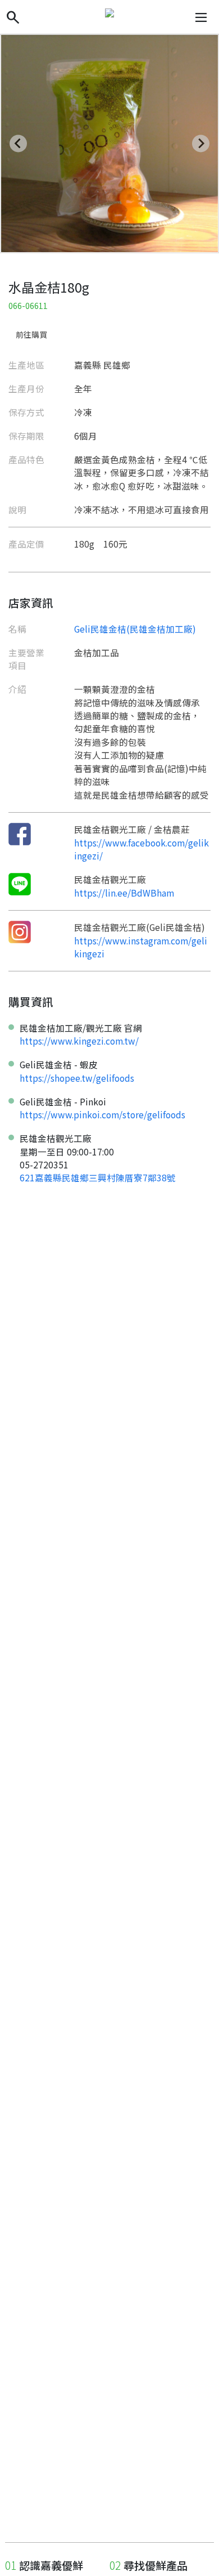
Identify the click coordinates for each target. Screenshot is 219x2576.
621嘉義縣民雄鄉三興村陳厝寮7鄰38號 (98, 1177)
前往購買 (31, 334)
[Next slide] (201, 143)
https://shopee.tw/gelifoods (77, 1078)
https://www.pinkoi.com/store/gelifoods (102, 1114)
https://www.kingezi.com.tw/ (79, 1041)
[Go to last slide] (18, 143)
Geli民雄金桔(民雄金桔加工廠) (135, 629)
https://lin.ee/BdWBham (124, 893)
